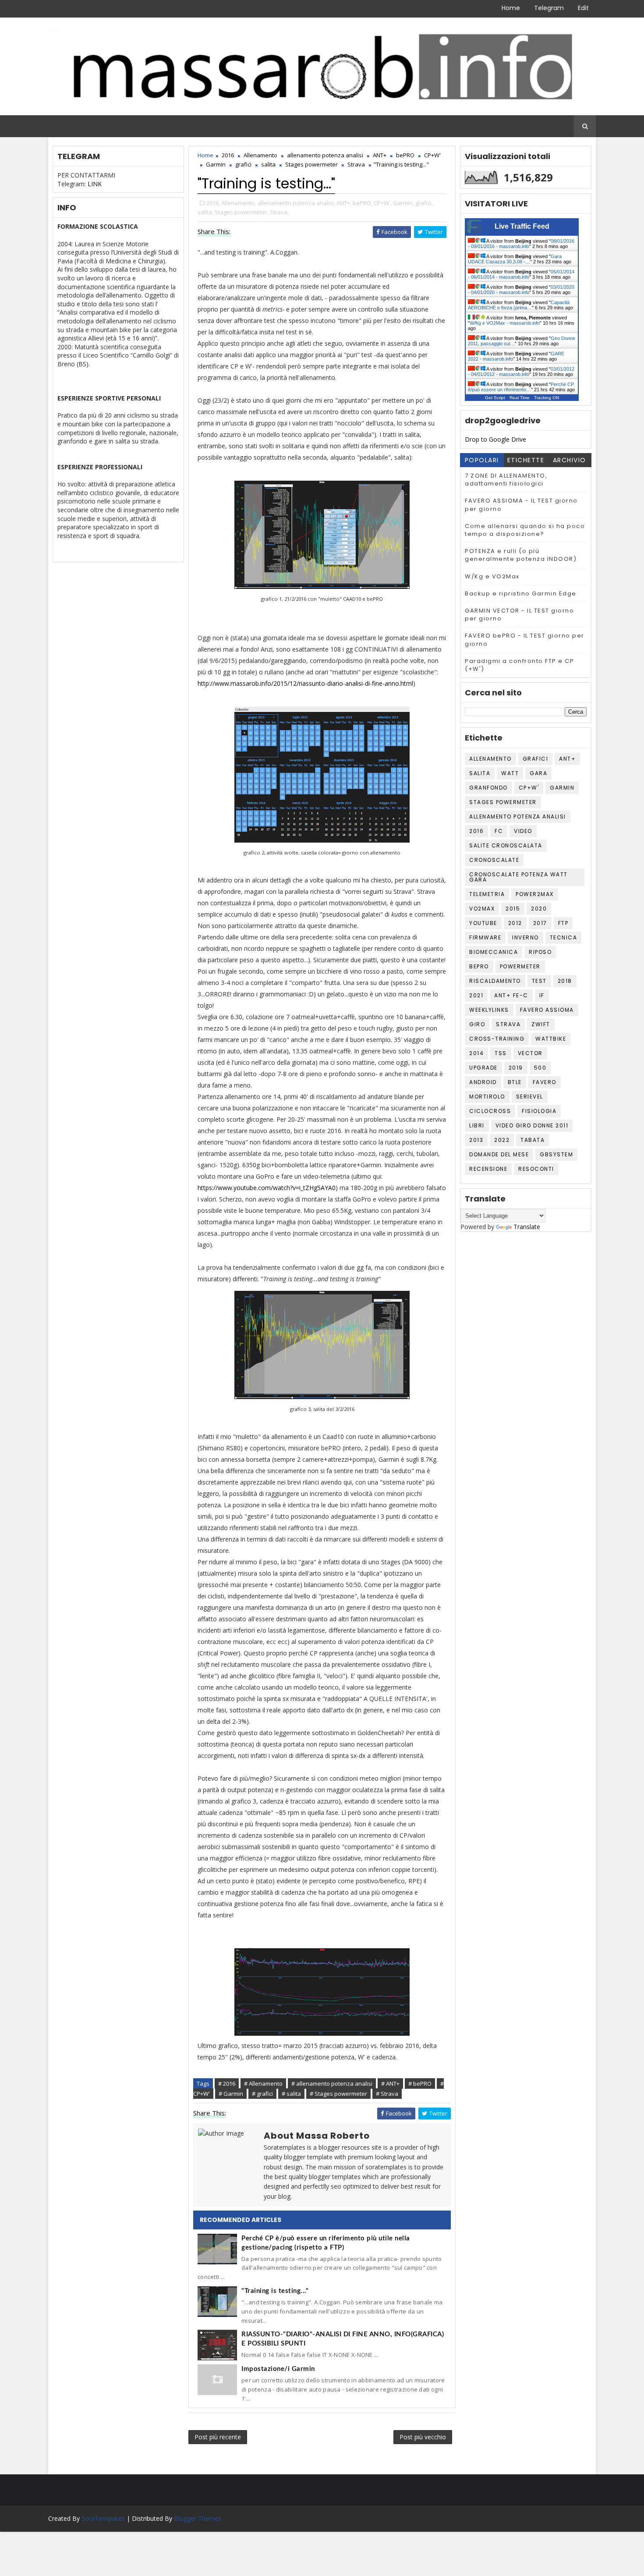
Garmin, (403, 203)
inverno (525, 937)
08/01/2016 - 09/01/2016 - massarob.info (521, 244)
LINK (95, 184)
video (523, 831)
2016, (213, 203)
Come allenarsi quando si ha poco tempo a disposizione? (525, 530)
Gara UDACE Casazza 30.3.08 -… (515, 259)
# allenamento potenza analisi (332, 2083)
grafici (243, 164)
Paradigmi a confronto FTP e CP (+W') (519, 665)
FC (499, 831)
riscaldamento (495, 981)
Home (511, 8)
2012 (515, 923)
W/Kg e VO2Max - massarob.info (505, 323)
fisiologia (539, 1111)
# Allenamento (263, 2083)
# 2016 (227, 2083)
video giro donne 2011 (532, 1125)
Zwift (541, 1024)
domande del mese (499, 1154)
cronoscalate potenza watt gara (518, 877)
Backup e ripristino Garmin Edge (521, 594)
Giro (477, 1024)
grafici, (424, 203)
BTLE (515, 1082)
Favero (545, 1082)
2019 (516, 1068)
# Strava (387, 2094)
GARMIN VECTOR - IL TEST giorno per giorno (519, 615)
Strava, (279, 212)
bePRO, (363, 203)
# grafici (262, 2094)
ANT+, (344, 203)
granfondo (488, 788)
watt (510, 773)
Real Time (520, 398)
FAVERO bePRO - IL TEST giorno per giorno (525, 640)
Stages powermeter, (242, 212)
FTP (563, 923)
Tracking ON (547, 398)
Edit (583, 8)
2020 (539, 909)
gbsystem (556, 1154)
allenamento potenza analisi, (296, 203)
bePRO (405, 155)
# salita (291, 2094)
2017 (540, 923)
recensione (488, 1169)
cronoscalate (494, 860)
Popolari (482, 460)
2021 (476, 995)
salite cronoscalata (506, 845)
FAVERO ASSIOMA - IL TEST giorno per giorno (521, 505)
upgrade (483, 1068)
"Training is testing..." (275, 2291)
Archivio (570, 460)
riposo (540, 952)
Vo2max (482, 909)
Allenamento (260, 155)
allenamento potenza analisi (325, 155)
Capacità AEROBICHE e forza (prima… (519, 305)
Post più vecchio (423, 2437)
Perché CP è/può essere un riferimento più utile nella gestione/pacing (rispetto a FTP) (326, 2243)
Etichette (526, 460)
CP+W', (383, 203)
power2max (535, 894)
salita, (205, 212)
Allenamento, (239, 203)
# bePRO (420, 2083)
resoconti (536, 1169)
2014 (476, 1053)
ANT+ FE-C (511, 995)
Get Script (495, 398)
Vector (530, 1053)
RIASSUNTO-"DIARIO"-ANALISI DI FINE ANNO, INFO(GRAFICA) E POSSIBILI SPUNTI (343, 2339)
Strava (356, 164)
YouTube (483, 923)
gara (538, 773)
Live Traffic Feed (522, 226)
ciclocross (490, 1111)
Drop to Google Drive (495, 439)
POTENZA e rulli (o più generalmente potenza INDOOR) (521, 555)
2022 (502, 1140)
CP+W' (432, 155)
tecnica (564, 937)
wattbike (551, 1039)
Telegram (549, 8)
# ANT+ (390, 2083)
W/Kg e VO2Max (492, 576)
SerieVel (530, 1097)
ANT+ (380, 155)
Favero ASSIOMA (547, 1010)
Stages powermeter (311, 164)
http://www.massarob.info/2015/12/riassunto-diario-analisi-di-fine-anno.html (305, 683)
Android (483, 1082)
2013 (476, 1140)
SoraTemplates (103, 2518)
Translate (527, 1227)
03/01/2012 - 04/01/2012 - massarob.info (521, 372)
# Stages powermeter (338, 2094)
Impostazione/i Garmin (278, 2369)
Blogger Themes (198, 2518)
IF (542, 995)
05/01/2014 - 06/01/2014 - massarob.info (521, 274)
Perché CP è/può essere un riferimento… (521, 387)
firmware (485, 937)
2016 (228, 155)
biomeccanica (494, 952)
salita (268, 164)
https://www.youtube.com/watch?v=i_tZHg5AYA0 (267, 1188)
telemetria (487, 894)
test (539, 981)
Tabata (533, 1140)
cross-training (497, 1039)
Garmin (216, 164)
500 (540, 1068)
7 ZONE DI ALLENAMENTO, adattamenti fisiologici (506, 480)
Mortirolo (487, 1097)
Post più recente (218, 2437)
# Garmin (231, 2094)
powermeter (520, 966)
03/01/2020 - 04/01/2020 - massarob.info (521, 290)
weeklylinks (489, 1010)
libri (477, 1125)
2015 (513, 909)
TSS (501, 1053)
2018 (565, 981)
